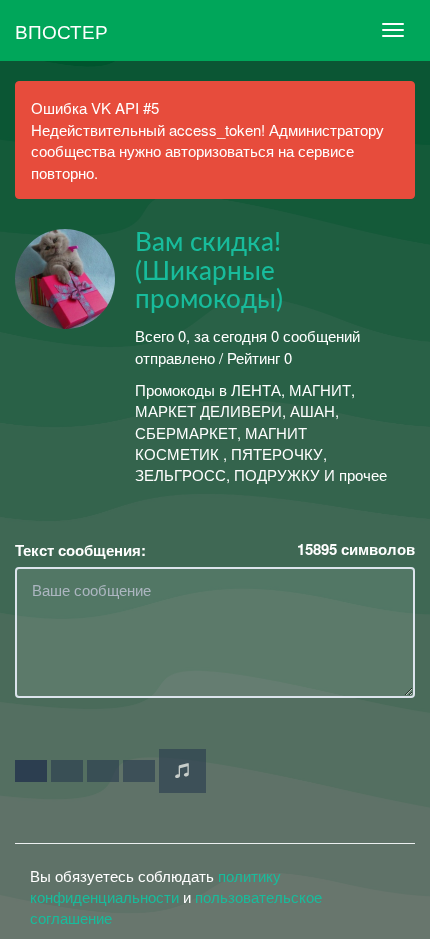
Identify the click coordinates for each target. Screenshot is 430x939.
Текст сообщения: (80, 550)
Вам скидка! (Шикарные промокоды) (209, 271)
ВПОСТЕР (61, 30)
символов (356, 549)
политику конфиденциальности (155, 886)
